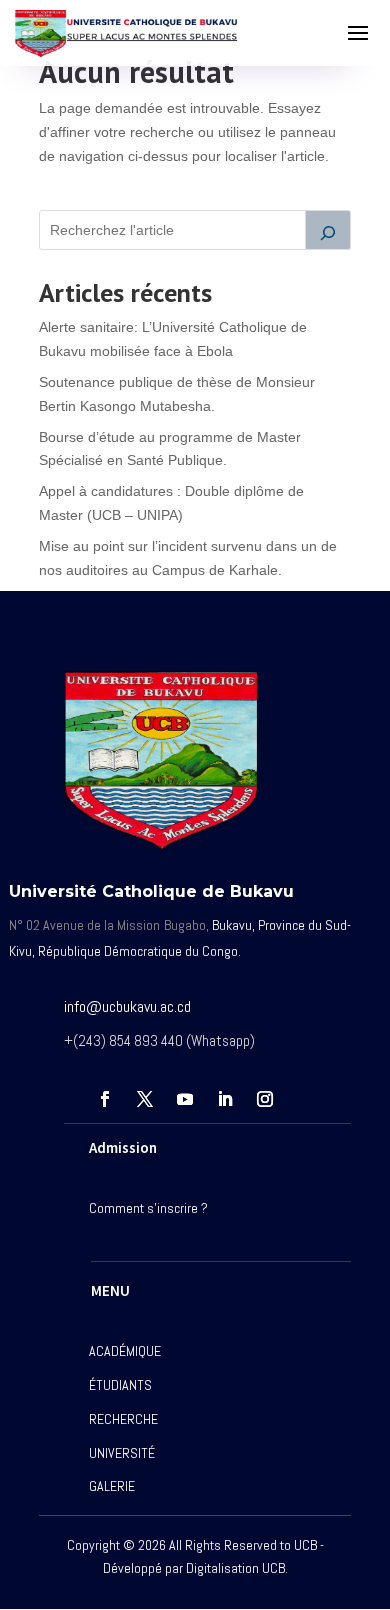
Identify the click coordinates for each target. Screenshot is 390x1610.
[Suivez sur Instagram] (265, 1099)
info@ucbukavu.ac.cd (127, 1006)
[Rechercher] (328, 230)
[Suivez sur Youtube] (185, 1099)
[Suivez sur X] (145, 1099)
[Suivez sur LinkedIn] (225, 1099)
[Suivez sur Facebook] (105, 1099)
